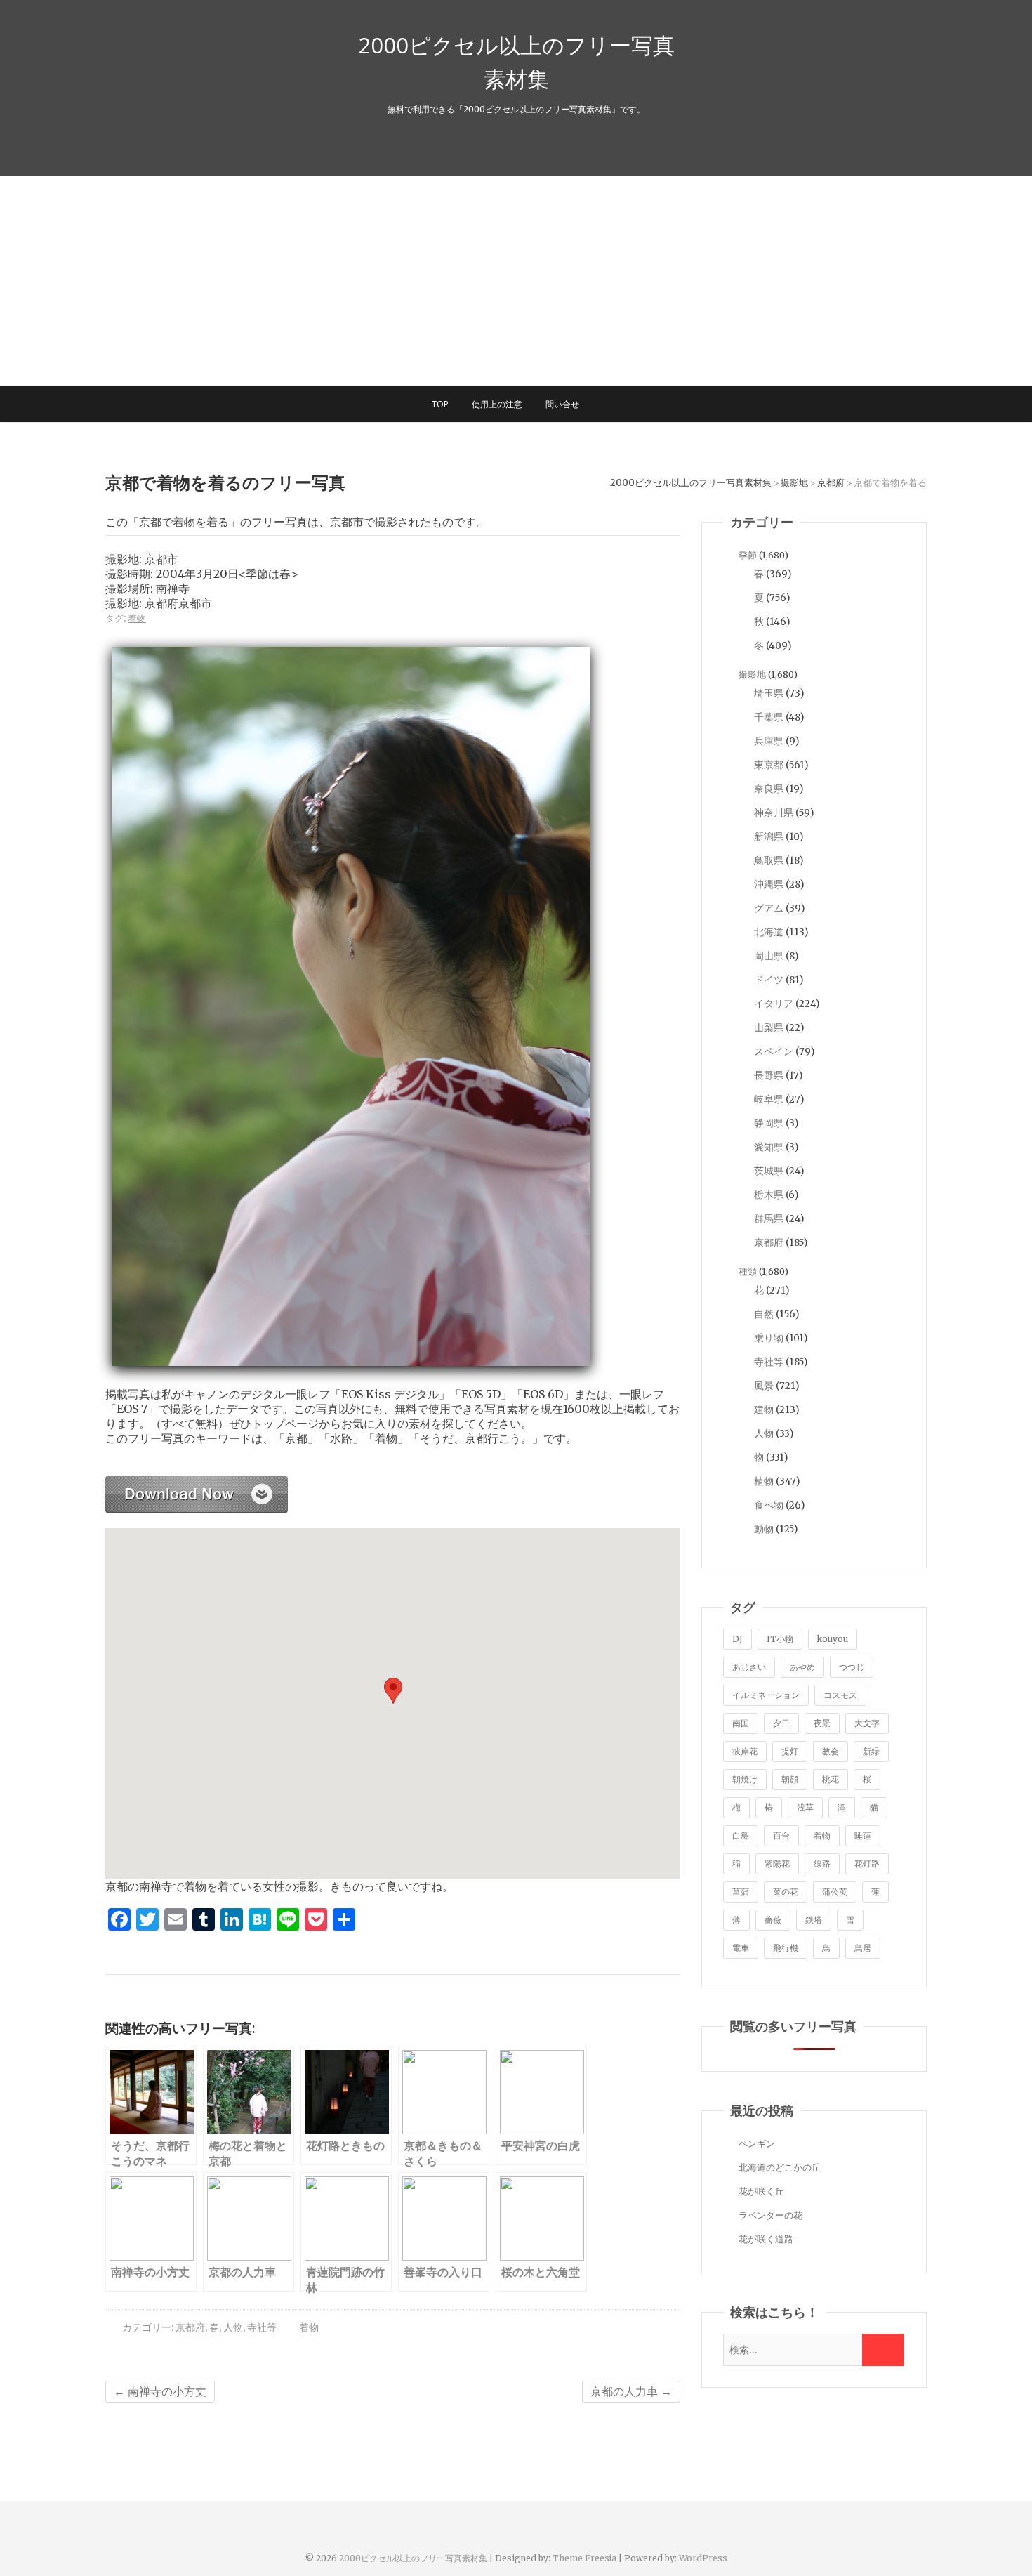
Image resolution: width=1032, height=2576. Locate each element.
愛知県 (769, 1147)
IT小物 (780, 1639)
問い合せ (562, 404)
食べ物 (769, 1505)
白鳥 (741, 1835)
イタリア (774, 1004)
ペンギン (757, 2144)
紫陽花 (777, 1864)
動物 (764, 1529)
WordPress (703, 2558)
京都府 (190, 2327)
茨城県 (769, 1171)
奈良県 (769, 789)
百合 (781, 1835)
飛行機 (786, 1948)
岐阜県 (769, 1099)
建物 (764, 1409)
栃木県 (769, 1195)
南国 (741, 1723)
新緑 (871, 1751)
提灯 (790, 1751)
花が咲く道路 (766, 2239)
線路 (822, 1864)
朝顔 (790, 1779)
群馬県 (769, 1218)
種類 (748, 1271)
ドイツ (769, 980)
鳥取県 (769, 860)
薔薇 (773, 1920)
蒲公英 (835, 1892)
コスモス (840, 1695)
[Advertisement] (516, 281)
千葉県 (769, 717)
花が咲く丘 (761, 2191)
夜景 (822, 1723)
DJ (737, 1639)
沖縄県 (769, 884)
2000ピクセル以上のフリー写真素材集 (516, 62)
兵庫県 (769, 741)
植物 (764, 1481)
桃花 (831, 1779)
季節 (748, 555)
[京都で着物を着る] (197, 1483)
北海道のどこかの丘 (780, 2168)
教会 (831, 1751)
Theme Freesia (584, 2558)
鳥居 (863, 1948)
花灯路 (867, 1864)
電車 (741, 1948)
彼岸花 (745, 1751)
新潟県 (769, 836)
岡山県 (769, 956)
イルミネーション (766, 1695)
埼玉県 (769, 693)
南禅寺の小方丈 (160, 2391)
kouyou (833, 1639)
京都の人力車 (631, 2391)
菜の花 (786, 1892)
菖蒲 (741, 1892)
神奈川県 (774, 813)
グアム (769, 908)
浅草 (805, 1807)
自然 (764, 1314)
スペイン (774, 1051)
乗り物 (769, 1338)
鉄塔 (814, 1920)
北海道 (769, 932)
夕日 (781, 1723)
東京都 (769, 765)
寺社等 (262, 2327)
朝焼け (745, 1779)
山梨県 (769, 1027)
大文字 (867, 1723)
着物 (137, 618)
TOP (440, 404)
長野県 (769, 1075)
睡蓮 (863, 1835)
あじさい (749, 1667)
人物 (233, 2327)
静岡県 (769, 1123)
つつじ (852, 1667)
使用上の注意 (497, 404)
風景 (764, 1386)
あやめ (802, 1667)
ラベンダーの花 (770, 2215)
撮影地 (752, 675)
